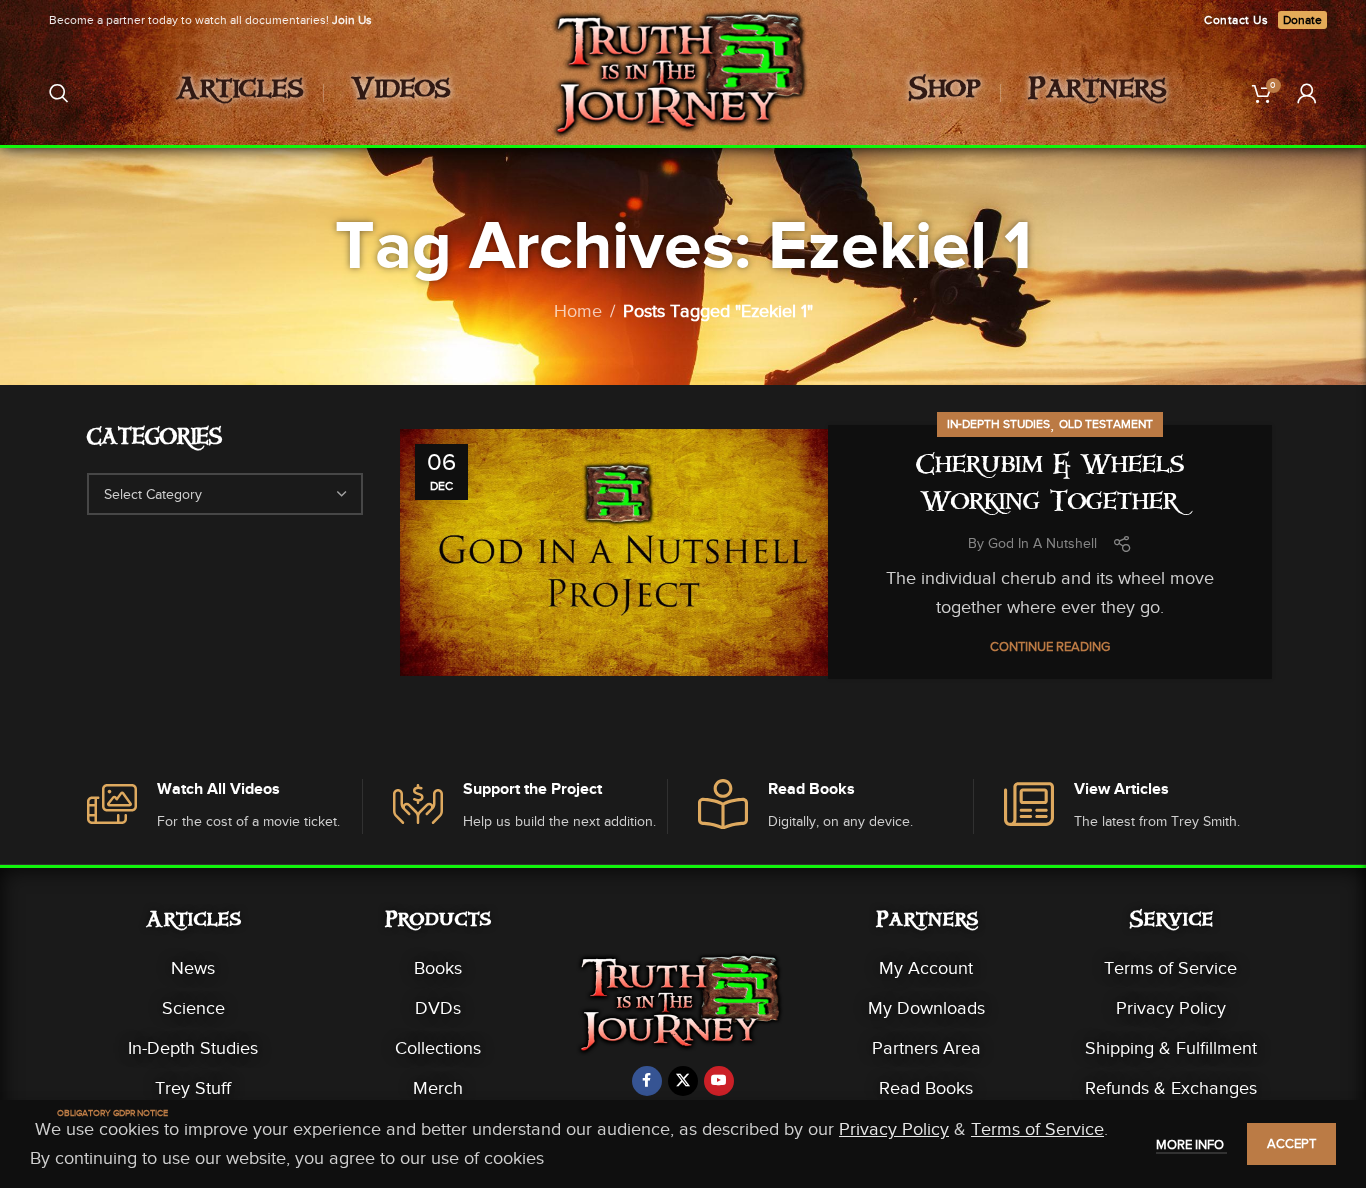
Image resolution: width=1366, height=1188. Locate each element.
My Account (926, 968)
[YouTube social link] (719, 1081)
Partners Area (926, 1048)
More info (1191, 1144)
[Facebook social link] (647, 1081)
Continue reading (1050, 646)
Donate (1302, 20)
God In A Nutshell (1042, 543)
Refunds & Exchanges (1171, 1088)
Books (438, 968)
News (193, 968)
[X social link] (683, 1081)
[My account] (1307, 93)
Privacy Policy (1171, 1008)
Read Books (926, 1088)
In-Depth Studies (998, 424)
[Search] (59, 93)
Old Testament (1106, 424)
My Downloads (926, 1008)
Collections (438, 1048)
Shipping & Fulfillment (1171, 1048)
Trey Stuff (193, 1088)
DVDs (438, 1008)
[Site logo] (683, 91)
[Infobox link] (224, 806)
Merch (438, 1088)
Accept (1291, 1143)
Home (578, 311)
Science (193, 1008)
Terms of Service (1170, 968)
